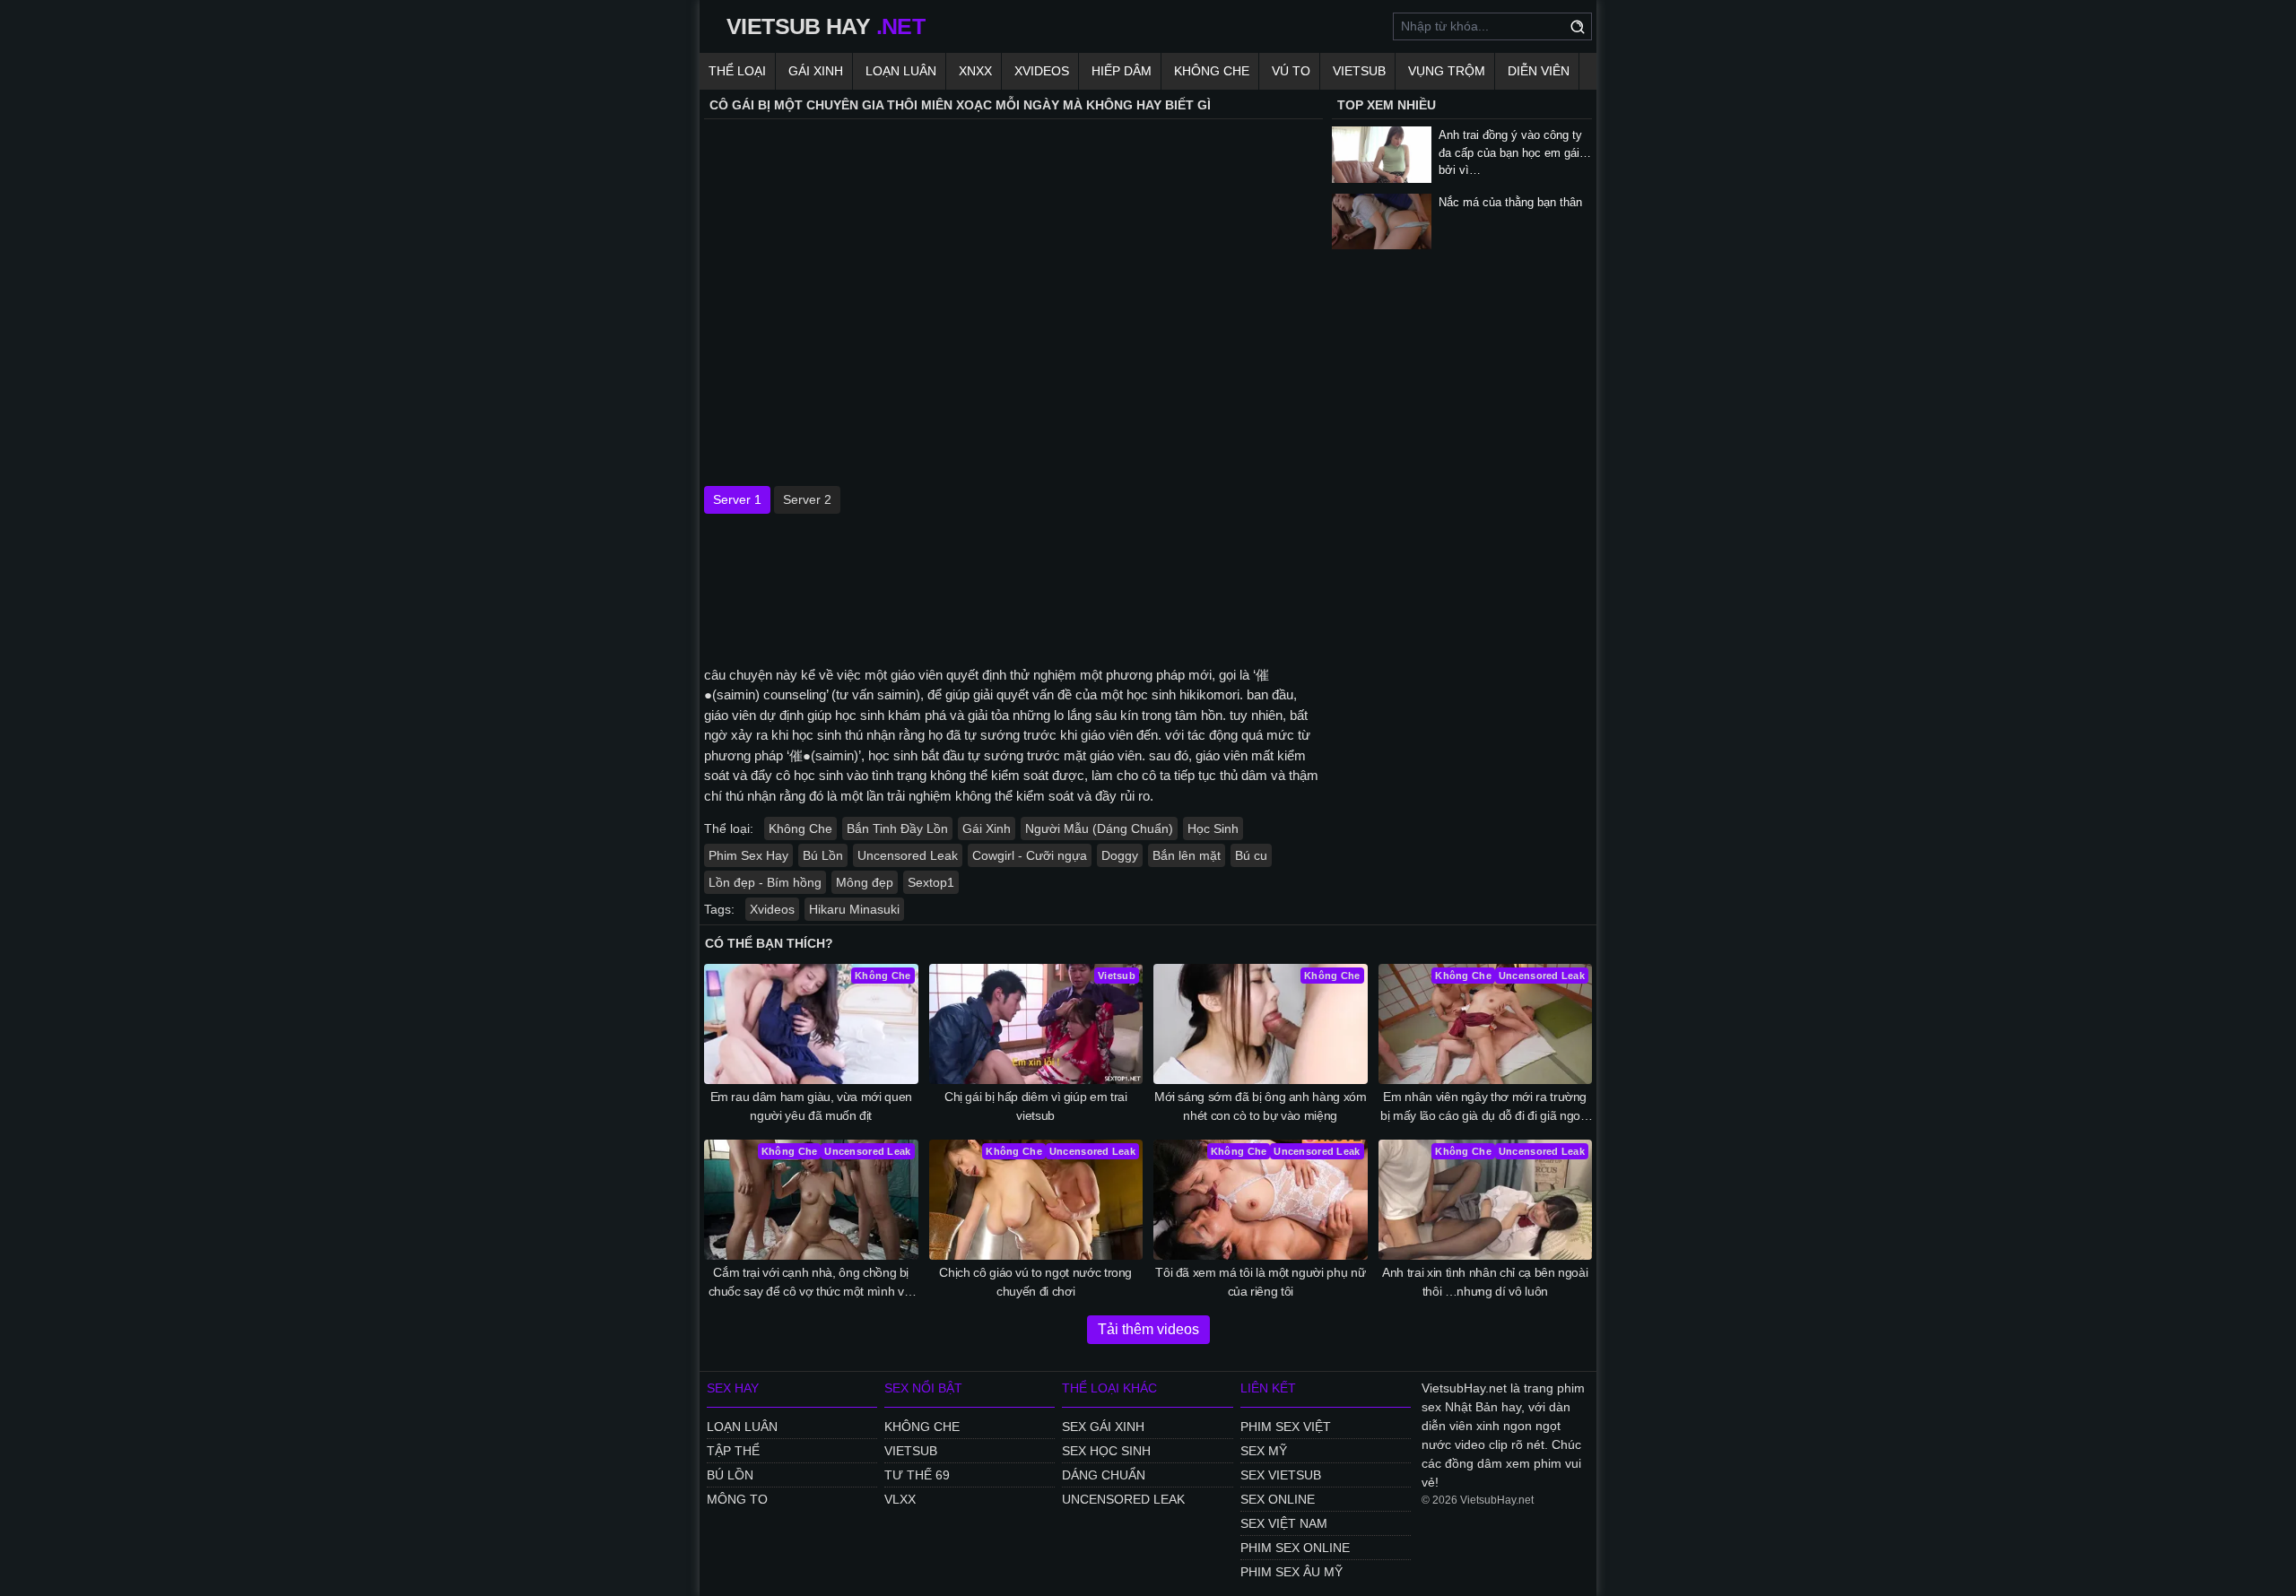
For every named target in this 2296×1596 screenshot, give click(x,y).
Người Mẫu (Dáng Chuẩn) (1099, 828)
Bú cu (1251, 855)
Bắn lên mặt (1187, 855)
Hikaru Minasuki (854, 909)
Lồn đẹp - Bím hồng (765, 882)
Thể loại (737, 71)
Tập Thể (733, 1451)
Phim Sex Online (1295, 1548)
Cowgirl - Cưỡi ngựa (1030, 855)
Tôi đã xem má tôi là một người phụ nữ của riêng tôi (1260, 1282)
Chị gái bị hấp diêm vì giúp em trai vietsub (1036, 1106)
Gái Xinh (816, 71)
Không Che (1212, 71)
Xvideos (1042, 71)
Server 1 (737, 499)
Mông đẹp (865, 882)
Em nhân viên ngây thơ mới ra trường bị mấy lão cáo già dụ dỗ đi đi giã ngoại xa (1485, 1107)
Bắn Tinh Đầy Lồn (897, 828)
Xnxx (975, 71)
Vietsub (1359, 71)
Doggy (1120, 855)
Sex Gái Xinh (1103, 1427)
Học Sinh (1213, 828)
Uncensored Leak (908, 855)
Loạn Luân (901, 71)
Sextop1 (931, 882)
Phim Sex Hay (748, 855)
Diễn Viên (1539, 71)
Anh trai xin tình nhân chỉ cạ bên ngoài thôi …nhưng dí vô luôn (1485, 1282)
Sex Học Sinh (1106, 1451)
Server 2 (807, 499)
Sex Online (1278, 1499)
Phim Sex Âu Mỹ (1291, 1572)
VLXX (900, 1499)
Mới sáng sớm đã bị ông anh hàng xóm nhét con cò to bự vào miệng (1261, 1106)
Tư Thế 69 (917, 1475)
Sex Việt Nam (1284, 1523)
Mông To (737, 1499)
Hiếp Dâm (1122, 71)
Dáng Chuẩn (1104, 1475)
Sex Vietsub (1281, 1475)
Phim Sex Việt (1286, 1427)
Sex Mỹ (1264, 1451)
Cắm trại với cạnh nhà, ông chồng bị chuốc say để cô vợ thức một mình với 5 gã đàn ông (811, 1283)
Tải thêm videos (1148, 1329)
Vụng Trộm (1447, 71)
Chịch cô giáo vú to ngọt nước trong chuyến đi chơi (1035, 1282)
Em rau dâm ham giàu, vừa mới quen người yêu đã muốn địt (811, 1106)
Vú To (1291, 71)
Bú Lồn (823, 855)
